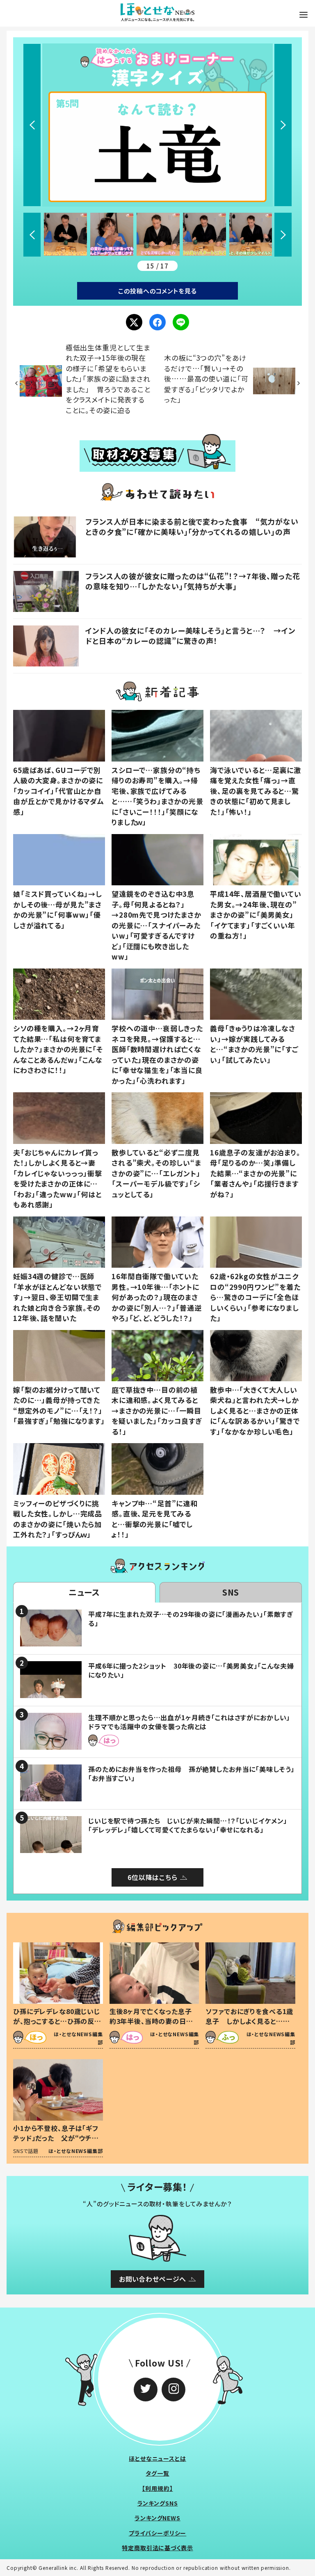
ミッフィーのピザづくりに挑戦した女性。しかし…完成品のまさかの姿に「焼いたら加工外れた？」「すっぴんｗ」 (58, 1519)
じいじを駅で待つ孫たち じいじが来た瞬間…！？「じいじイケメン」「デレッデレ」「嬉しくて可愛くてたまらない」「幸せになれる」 (188, 1825)
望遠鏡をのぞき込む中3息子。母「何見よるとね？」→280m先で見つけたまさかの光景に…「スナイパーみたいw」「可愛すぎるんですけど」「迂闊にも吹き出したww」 (156, 925)
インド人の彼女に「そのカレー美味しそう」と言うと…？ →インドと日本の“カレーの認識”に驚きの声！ (190, 635)
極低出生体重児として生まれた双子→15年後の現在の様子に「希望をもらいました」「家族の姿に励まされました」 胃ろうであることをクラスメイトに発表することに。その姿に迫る (108, 379)
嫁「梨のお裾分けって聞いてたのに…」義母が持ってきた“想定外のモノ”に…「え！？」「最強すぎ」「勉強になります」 (59, 1405)
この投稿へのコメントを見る (157, 291)
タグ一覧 (157, 2473)
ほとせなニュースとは (157, 2458)
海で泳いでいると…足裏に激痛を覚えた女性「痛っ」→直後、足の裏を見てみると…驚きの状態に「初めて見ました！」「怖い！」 (256, 791)
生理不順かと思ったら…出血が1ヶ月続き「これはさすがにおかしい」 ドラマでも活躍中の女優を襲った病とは (193, 1722)
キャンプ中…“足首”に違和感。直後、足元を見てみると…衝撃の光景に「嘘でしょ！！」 (155, 1519)
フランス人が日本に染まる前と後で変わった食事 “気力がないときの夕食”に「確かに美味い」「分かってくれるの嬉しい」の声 (192, 526)
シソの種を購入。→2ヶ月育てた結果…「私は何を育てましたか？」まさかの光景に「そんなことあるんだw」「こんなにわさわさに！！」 (58, 1049)
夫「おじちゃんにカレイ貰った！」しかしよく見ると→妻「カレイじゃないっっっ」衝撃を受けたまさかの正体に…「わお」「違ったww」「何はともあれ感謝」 (58, 1179)
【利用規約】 (157, 2488)
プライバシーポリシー (158, 2533)
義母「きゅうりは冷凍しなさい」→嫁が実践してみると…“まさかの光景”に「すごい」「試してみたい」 (254, 1044)
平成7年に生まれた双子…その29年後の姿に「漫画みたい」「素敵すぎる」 (191, 1619)
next (283, 125)
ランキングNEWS (157, 2518)
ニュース (84, 1592)
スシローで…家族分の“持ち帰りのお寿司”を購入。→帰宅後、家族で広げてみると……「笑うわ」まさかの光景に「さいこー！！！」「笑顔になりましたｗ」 (157, 796)
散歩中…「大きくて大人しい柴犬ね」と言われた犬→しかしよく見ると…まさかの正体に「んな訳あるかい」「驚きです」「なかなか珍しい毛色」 (255, 1411)
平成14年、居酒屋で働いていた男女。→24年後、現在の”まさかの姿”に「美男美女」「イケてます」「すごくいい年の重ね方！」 (256, 915)
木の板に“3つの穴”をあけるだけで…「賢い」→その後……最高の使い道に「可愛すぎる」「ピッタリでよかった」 (206, 379)
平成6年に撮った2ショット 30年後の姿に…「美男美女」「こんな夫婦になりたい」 (191, 1670)
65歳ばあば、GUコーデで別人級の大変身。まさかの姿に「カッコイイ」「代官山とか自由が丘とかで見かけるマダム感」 (59, 791)
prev (32, 125)
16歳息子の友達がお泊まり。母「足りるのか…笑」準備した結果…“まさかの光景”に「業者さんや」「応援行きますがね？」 (255, 1173)
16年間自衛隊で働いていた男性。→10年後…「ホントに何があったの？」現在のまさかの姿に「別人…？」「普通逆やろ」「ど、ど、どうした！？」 (157, 1297)
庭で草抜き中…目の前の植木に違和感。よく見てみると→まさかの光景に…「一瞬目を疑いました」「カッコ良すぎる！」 (157, 1411)
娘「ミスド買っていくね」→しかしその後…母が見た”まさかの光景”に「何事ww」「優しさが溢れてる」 (58, 909)
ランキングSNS (158, 2503)
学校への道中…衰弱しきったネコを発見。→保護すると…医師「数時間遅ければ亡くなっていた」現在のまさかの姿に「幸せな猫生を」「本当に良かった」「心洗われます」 (157, 1054)
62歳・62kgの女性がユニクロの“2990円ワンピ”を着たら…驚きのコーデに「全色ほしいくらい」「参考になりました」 (255, 1297)
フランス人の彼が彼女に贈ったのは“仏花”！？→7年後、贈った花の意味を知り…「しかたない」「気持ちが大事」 (193, 581)
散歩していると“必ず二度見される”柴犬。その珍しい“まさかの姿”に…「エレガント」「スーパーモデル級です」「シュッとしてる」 (156, 1173)
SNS (231, 1592)
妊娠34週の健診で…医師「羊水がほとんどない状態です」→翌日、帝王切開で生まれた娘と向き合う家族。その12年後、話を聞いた (57, 1297)
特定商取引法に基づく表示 (157, 2548)
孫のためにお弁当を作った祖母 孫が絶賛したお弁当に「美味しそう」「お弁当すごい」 (191, 1773)
